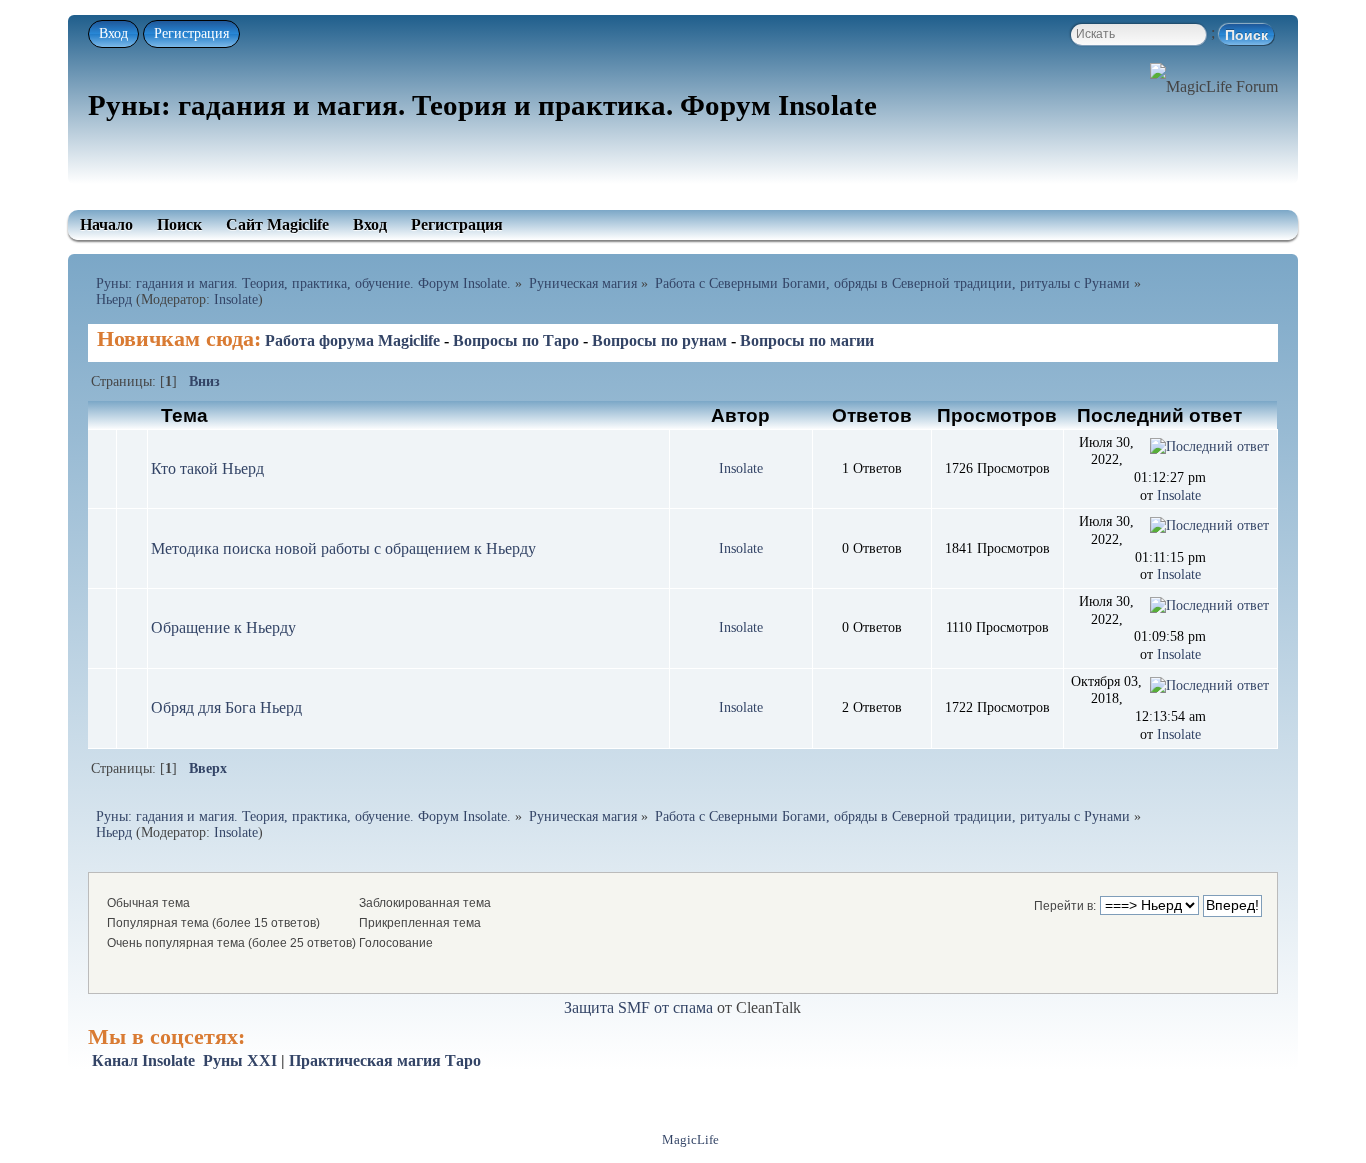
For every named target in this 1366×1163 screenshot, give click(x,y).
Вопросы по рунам (659, 340)
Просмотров (997, 415)
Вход (113, 33)
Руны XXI (240, 1060)
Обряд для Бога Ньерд (226, 707)
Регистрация (191, 33)
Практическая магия (365, 1060)
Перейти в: (1065, 906)
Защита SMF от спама (638, 1007)
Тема (184, 415)
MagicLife (690, 1140)
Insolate (236, 299)
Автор (740, 415)
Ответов (872, 415)
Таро (463, 1060)
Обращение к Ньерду (223, 627)
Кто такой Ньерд (207, 468)
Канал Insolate (143, 1060)
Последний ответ (1162, 415)
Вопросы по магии (807, 340)
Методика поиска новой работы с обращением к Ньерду (343, 548)
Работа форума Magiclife (352, 340)
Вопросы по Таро (516, 340)
